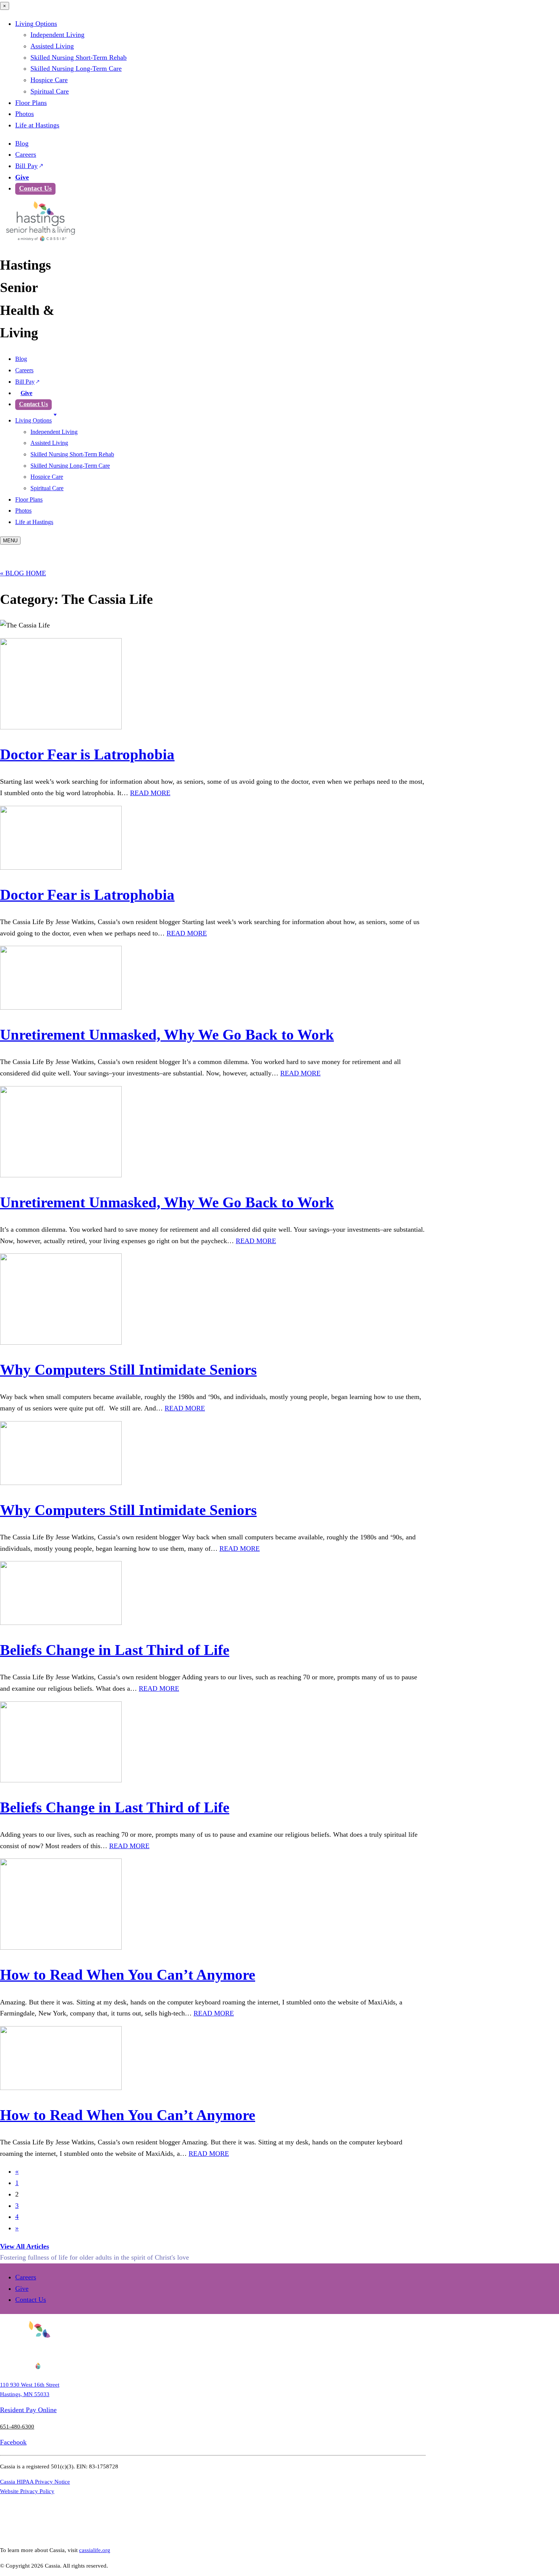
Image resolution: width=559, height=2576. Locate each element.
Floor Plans (31, 103)
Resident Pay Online (28, 2410)
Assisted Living (52, 46)
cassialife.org (95, 2550)
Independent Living (57, 35)
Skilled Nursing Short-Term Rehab (79, 57)
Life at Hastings (37, 125)
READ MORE (150, 793)
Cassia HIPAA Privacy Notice (35, 2482)
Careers (26, 154)
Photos (25, 114)
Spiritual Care (50, 91)
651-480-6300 (17, 2426)
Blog (22, 143)
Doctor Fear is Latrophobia (87, 754)
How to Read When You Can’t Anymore (128, 1975)
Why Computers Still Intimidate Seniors (128, 1370)
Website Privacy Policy (27, 2491)
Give (22, 177)
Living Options (36, 24)
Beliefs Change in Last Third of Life (115, 1650)
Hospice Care (49, 80)
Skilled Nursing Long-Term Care (76, 68)
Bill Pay (26, 166)
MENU (10, 541)
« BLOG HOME (23, 573)
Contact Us (35, 188)
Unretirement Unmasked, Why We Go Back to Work (167, 1035)
